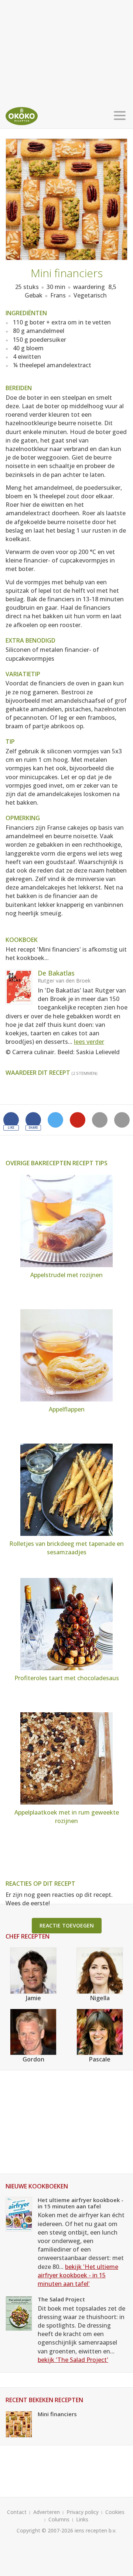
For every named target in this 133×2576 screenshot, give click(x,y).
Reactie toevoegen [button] (67, 1925)
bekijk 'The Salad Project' (73, 2360)
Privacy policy (83, 2512)
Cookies (115, 2512)
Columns (59, 2519)
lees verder (89, 1042)
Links (82, 2519)
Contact (17, 2512)
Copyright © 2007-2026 (45, 2530)
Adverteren (47, 2512)
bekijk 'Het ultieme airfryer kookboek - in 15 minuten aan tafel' (78, 2275)
